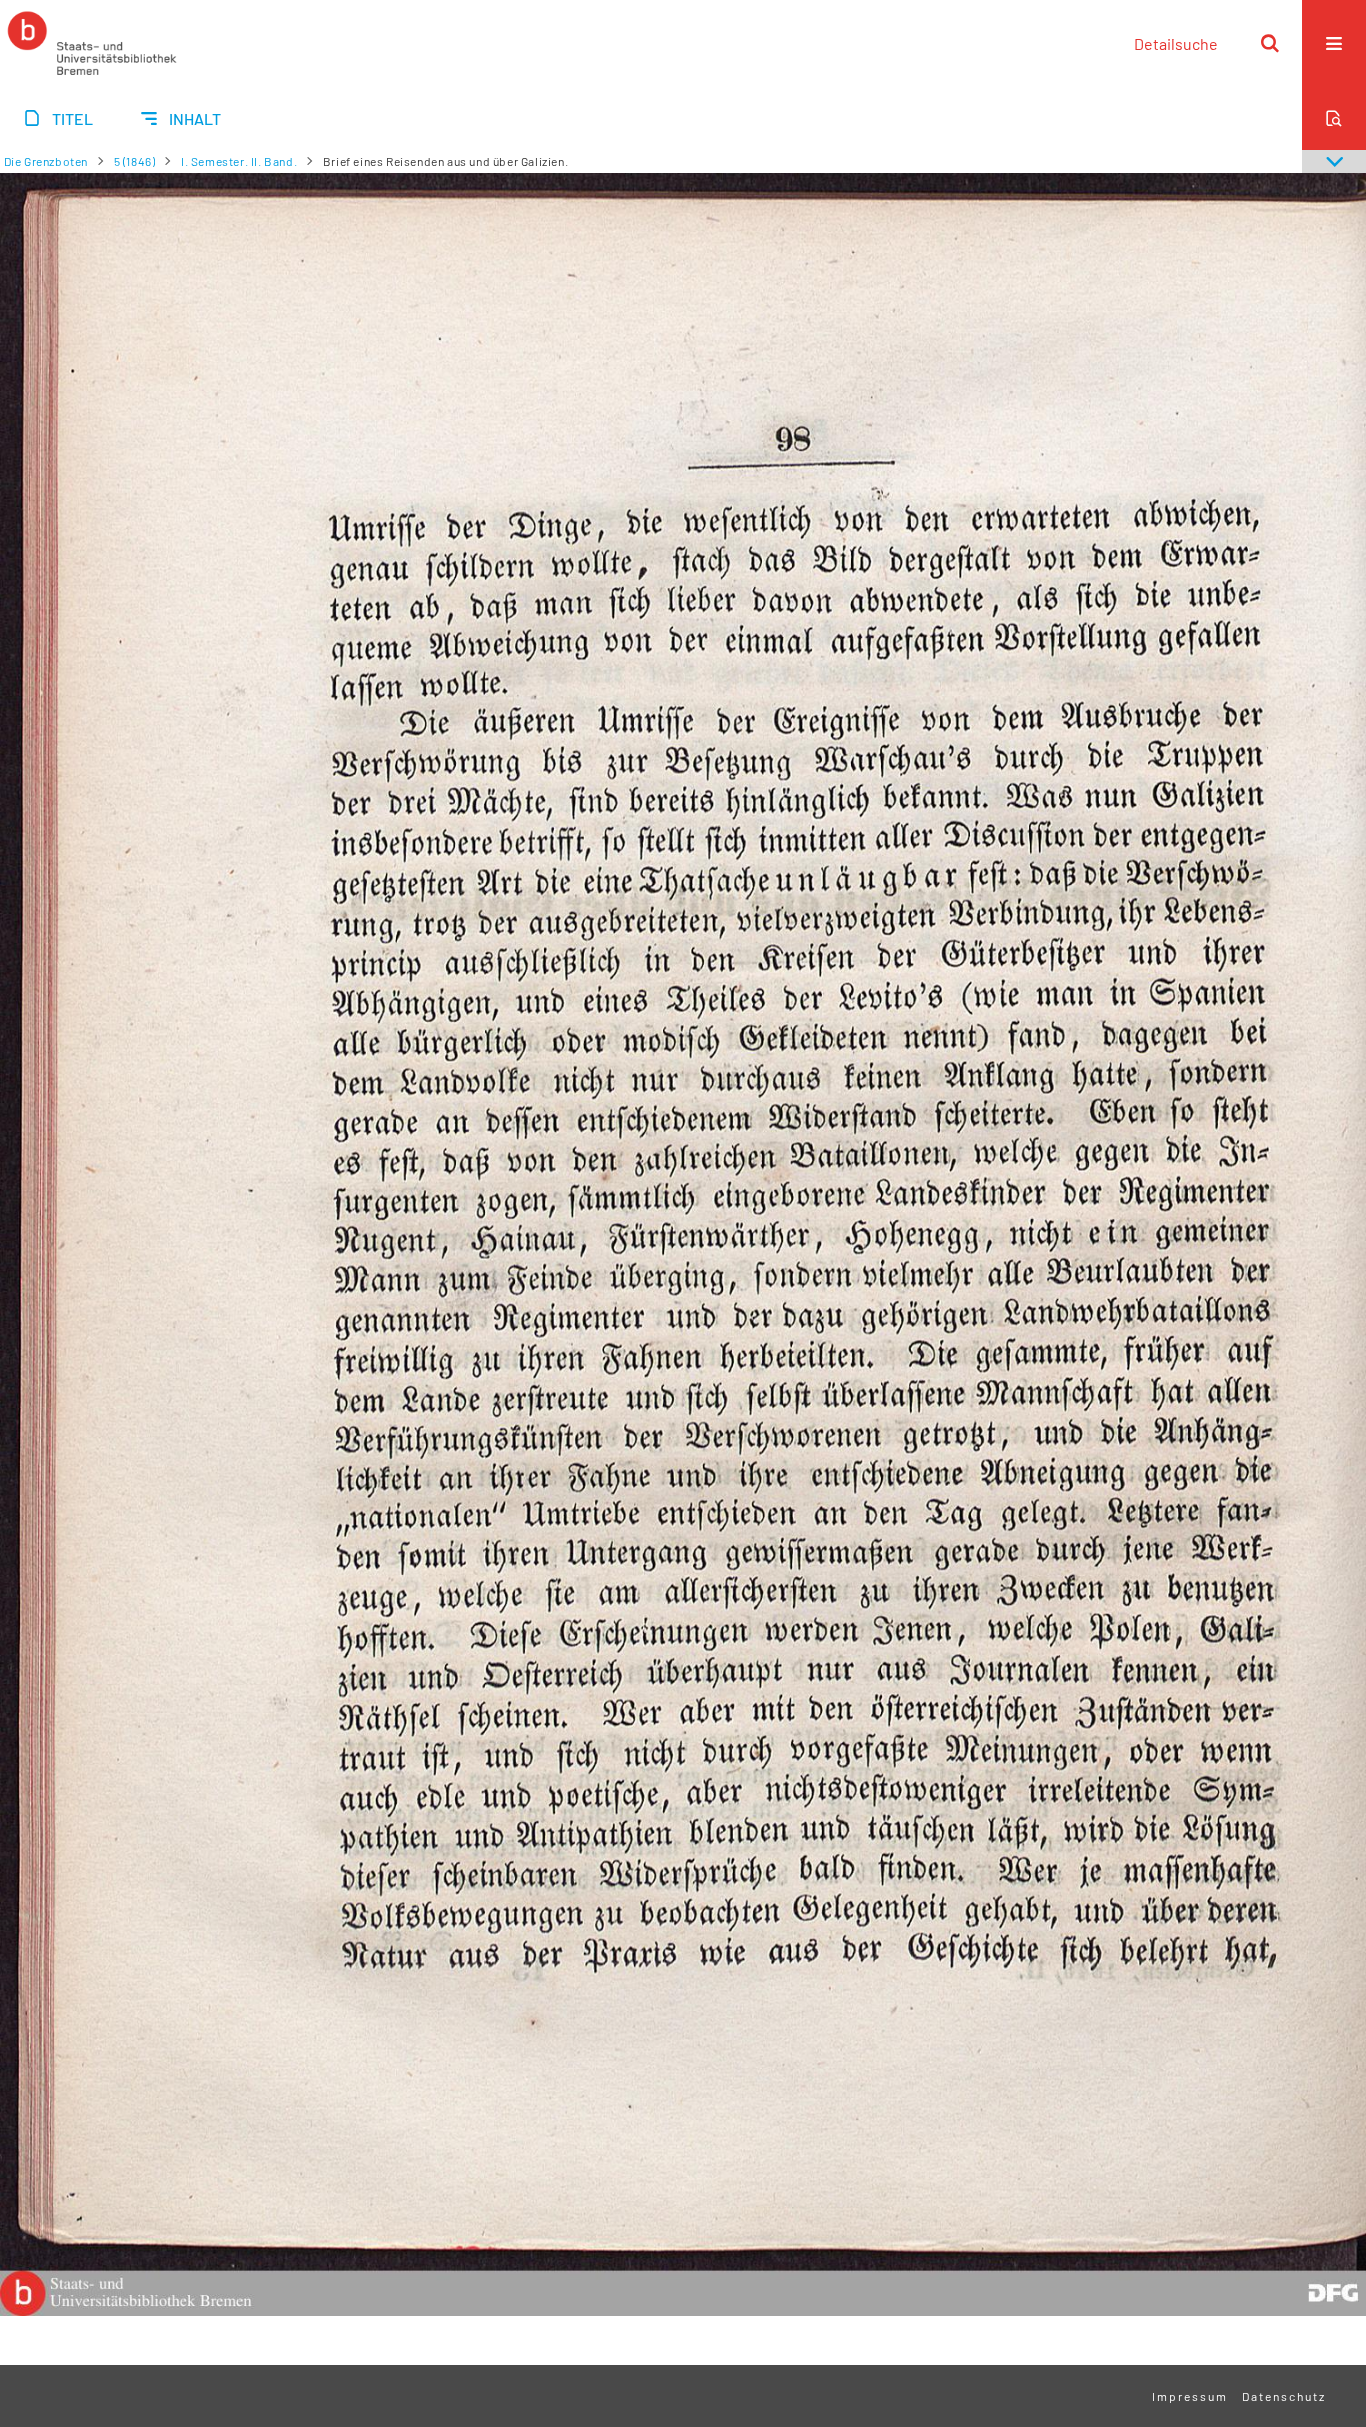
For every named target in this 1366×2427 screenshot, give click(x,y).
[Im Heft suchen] (1334, 118)
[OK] (1270, 43)
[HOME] (92, 43)
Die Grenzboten (46, 161)
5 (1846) (135, 161)
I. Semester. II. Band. (239, 161)
